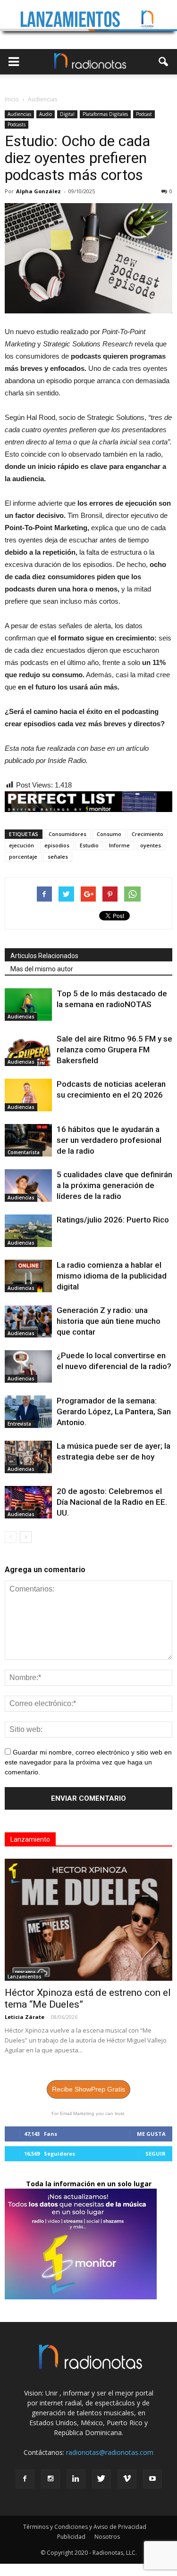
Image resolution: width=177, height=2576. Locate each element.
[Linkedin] (76, 2479)
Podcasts (17, 124)
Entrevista (19, 1424)
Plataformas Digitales (105, 114)
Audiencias (19, 114)
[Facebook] (25, 2479)
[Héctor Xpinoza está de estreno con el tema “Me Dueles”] (88, 1920)
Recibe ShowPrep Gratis (88, 2089)
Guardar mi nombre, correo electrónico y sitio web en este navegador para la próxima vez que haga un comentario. (88, 1762)
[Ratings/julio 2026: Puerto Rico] (28, 1231)
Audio (46, 114)
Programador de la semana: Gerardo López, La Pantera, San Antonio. (114, 1411)
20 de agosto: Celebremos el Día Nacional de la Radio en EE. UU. (112, 1502)
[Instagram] (51, 2479)
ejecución (21, 845)
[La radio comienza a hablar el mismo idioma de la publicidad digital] (28, 1276)
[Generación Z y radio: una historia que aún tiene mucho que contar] (28, 1321)
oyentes (151, 845)
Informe (119, 845)
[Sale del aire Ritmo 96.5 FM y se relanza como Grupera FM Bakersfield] (28, 1050)
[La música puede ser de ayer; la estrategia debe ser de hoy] (28, 1457)
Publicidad (71, 2537)
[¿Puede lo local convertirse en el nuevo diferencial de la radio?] (28, 1366)
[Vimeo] (127, 2479)
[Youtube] (152, 2479)
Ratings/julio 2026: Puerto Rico (113, 1220)
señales (58, 857)
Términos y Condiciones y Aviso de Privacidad (85, 2527)
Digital (67, 114)
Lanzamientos (25, 1977)
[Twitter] (101, 2479)
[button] (164, 62)
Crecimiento (147, 834)
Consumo (109, 834)
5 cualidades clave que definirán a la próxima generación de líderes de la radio (114, 1185)
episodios (57, 845)
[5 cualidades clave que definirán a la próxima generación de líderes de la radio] (28, 1185)
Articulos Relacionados (44, 956)
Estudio (89, 845)
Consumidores (67, 834)
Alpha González (38, 191)
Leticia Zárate (25, 2017)
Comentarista (24, 1152)
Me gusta (151, 2134)
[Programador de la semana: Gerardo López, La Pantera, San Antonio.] (28, 1412)
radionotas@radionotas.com (110, 2452)
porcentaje (23, 857)
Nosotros (107, 2537)
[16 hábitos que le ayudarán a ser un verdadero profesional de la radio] (28, 1140)
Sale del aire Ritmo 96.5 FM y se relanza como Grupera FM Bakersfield (114, 1050)
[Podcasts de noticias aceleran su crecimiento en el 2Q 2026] (28, 1095)
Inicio (12, 99)
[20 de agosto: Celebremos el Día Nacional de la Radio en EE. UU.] (28, 1502)
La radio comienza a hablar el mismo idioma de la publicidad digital (112, 1276)
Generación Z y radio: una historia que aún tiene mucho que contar (109, 1321)
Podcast (144, 114)
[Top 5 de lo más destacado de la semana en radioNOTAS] (28, 1005)
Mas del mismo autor (42, 969)
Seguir (156, 2154)
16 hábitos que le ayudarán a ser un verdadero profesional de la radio (109, 1140)
